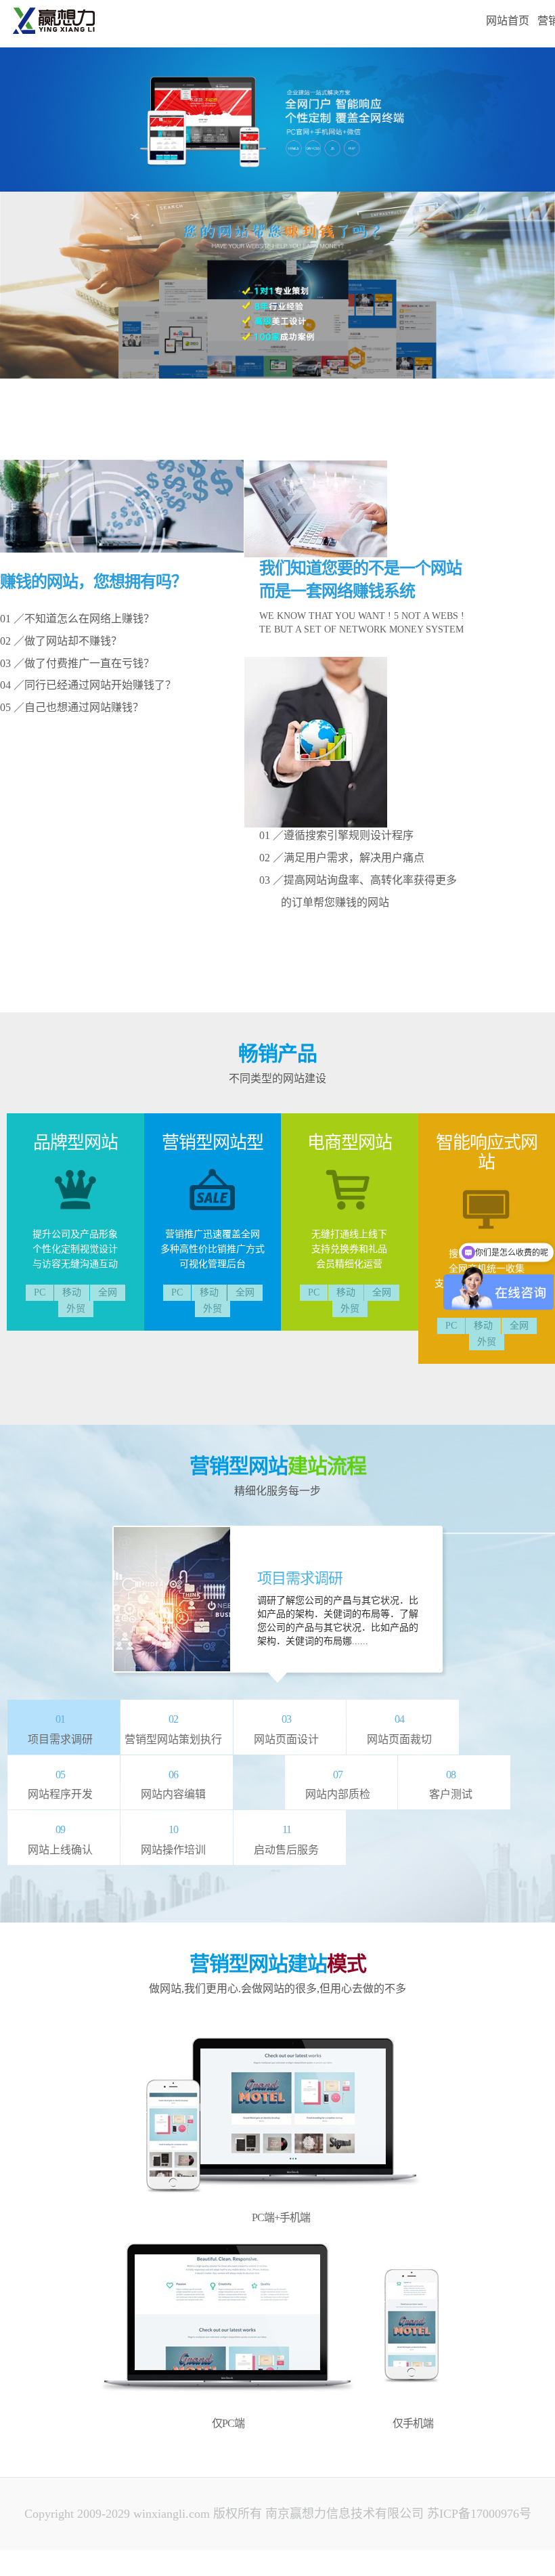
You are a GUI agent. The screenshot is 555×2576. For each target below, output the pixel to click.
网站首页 (508, 21)
